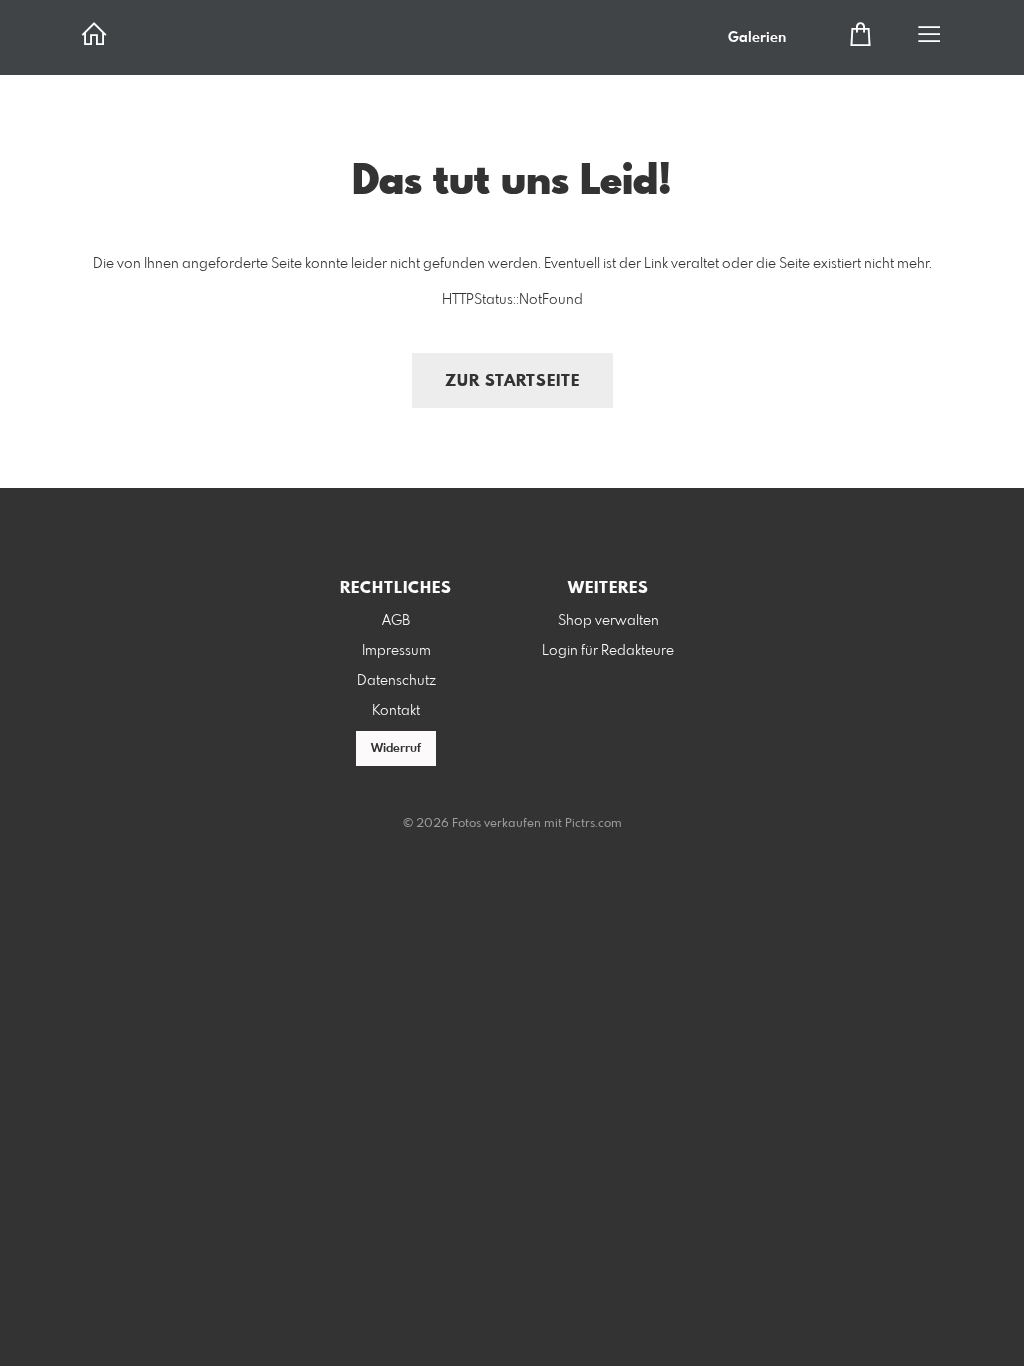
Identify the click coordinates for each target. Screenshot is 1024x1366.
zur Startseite (512, 381)
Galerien (757, 38)
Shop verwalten (608, 621)
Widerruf (396, 749)
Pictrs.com (593, 824)
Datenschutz (396, 681)
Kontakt (396, 711)
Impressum (396, 651)
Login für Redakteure (608, 651)
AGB (396, 621)
